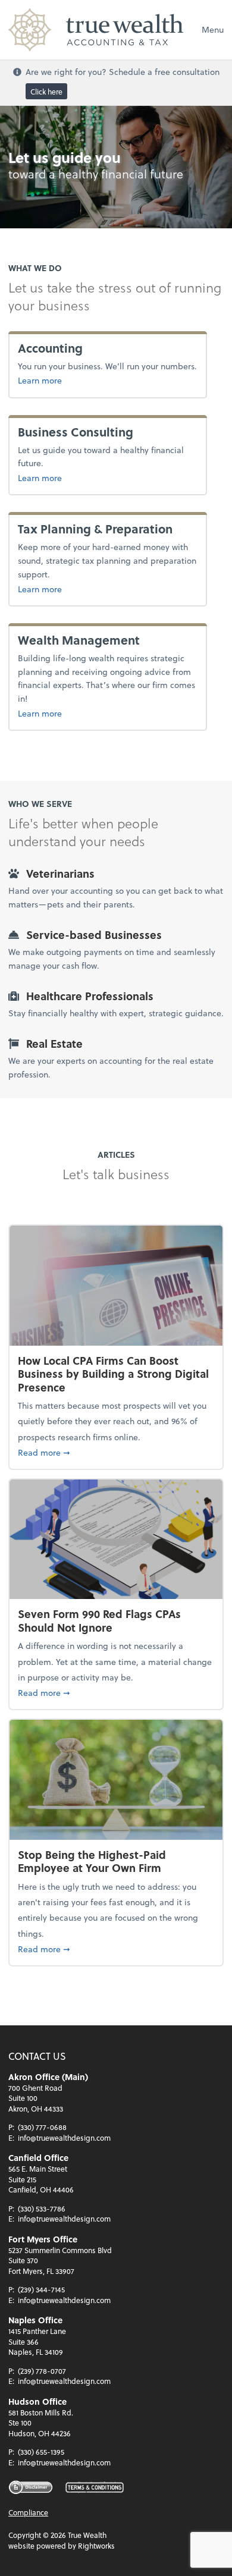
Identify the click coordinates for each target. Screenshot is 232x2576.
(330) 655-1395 (41, 2452)
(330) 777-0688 (42, 2127)
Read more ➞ (116, 1452)
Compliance (28, 2512)
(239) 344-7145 (41, 2289)
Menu (213, 29)
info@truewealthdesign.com (64, 2138)
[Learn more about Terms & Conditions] (95, 2488)
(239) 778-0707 (42, 2371)
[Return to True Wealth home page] (96, 30)
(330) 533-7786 (42, 2209)
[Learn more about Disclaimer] (31, 2487)
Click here (46, 91)
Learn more (40, 380)
